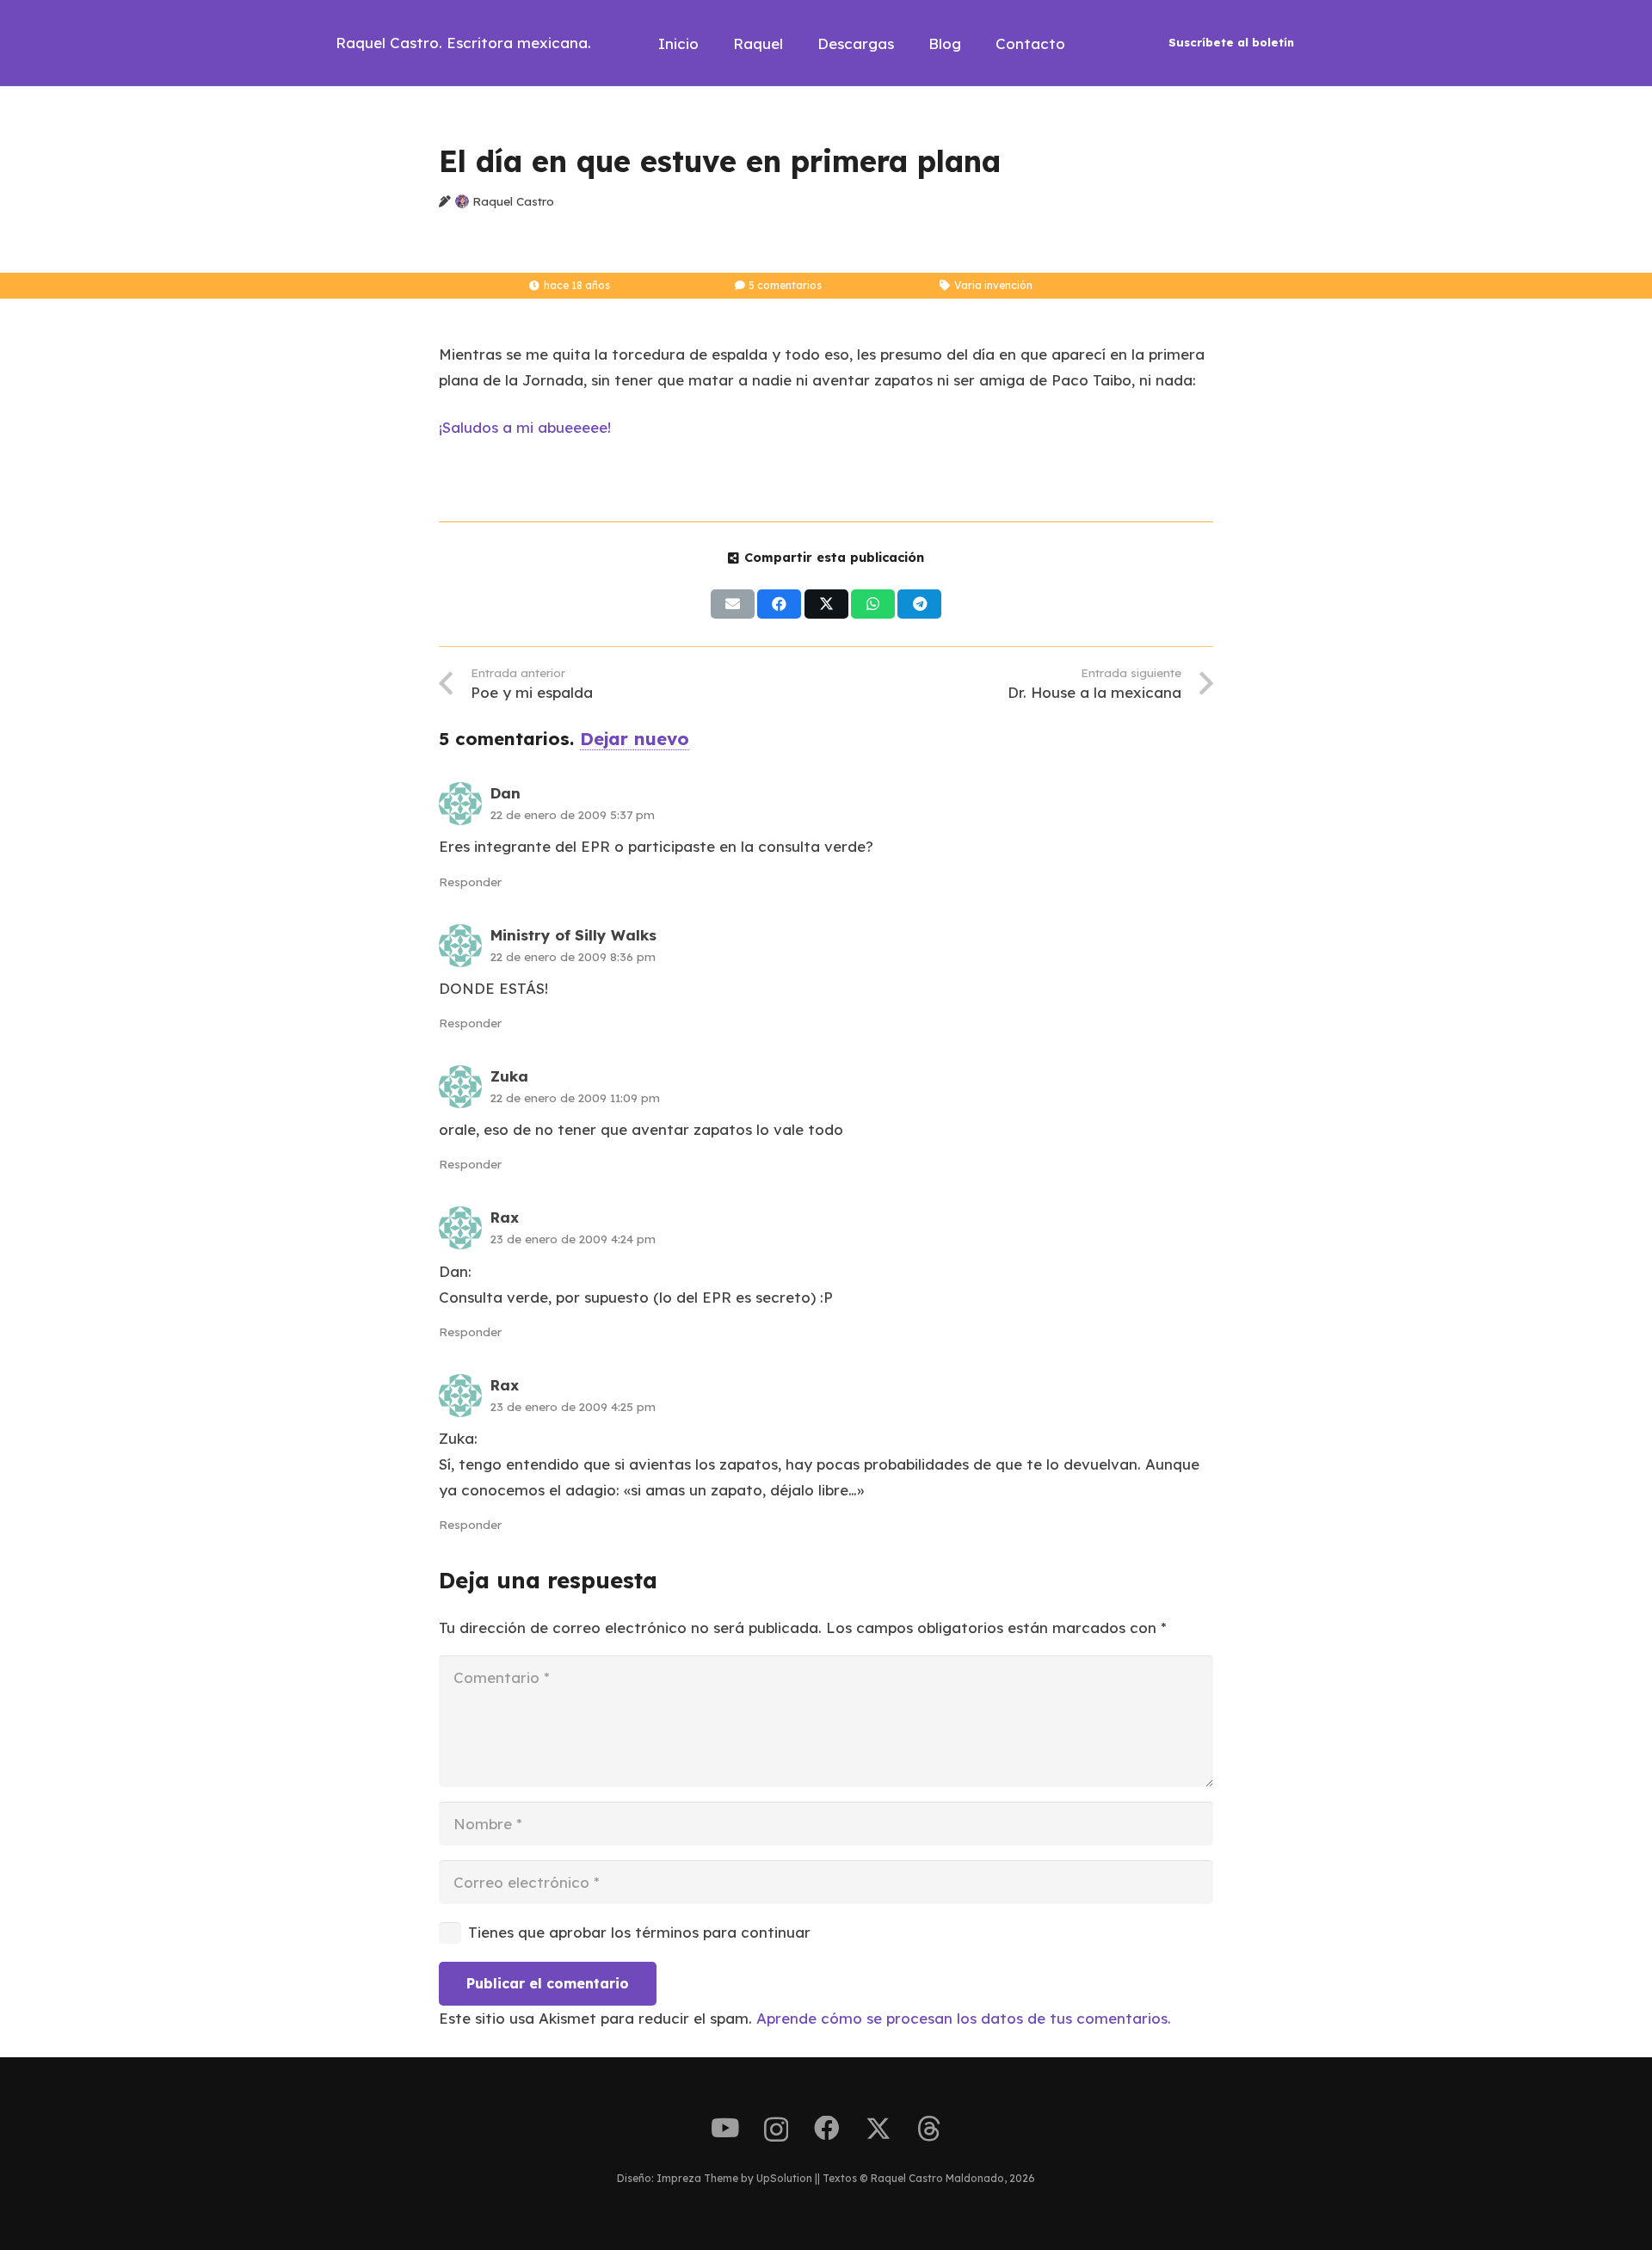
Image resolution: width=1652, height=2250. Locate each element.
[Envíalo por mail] (733, 604)
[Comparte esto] (779, 604)
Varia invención (993, 285)
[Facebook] (827, 2129)
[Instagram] (776, 2130)
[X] (878, 2129)
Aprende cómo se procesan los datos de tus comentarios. (964, 2018)
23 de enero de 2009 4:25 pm (573, 1406)
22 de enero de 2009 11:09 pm (575, 1097)
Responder (470, 882)
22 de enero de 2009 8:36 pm (573, 956)
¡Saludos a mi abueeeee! (525, 427)
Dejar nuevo (635, 739)
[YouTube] (725, 2129)
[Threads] (929, 2129)
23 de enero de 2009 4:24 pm (573, 1239)
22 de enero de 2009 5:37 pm (573, 814)
